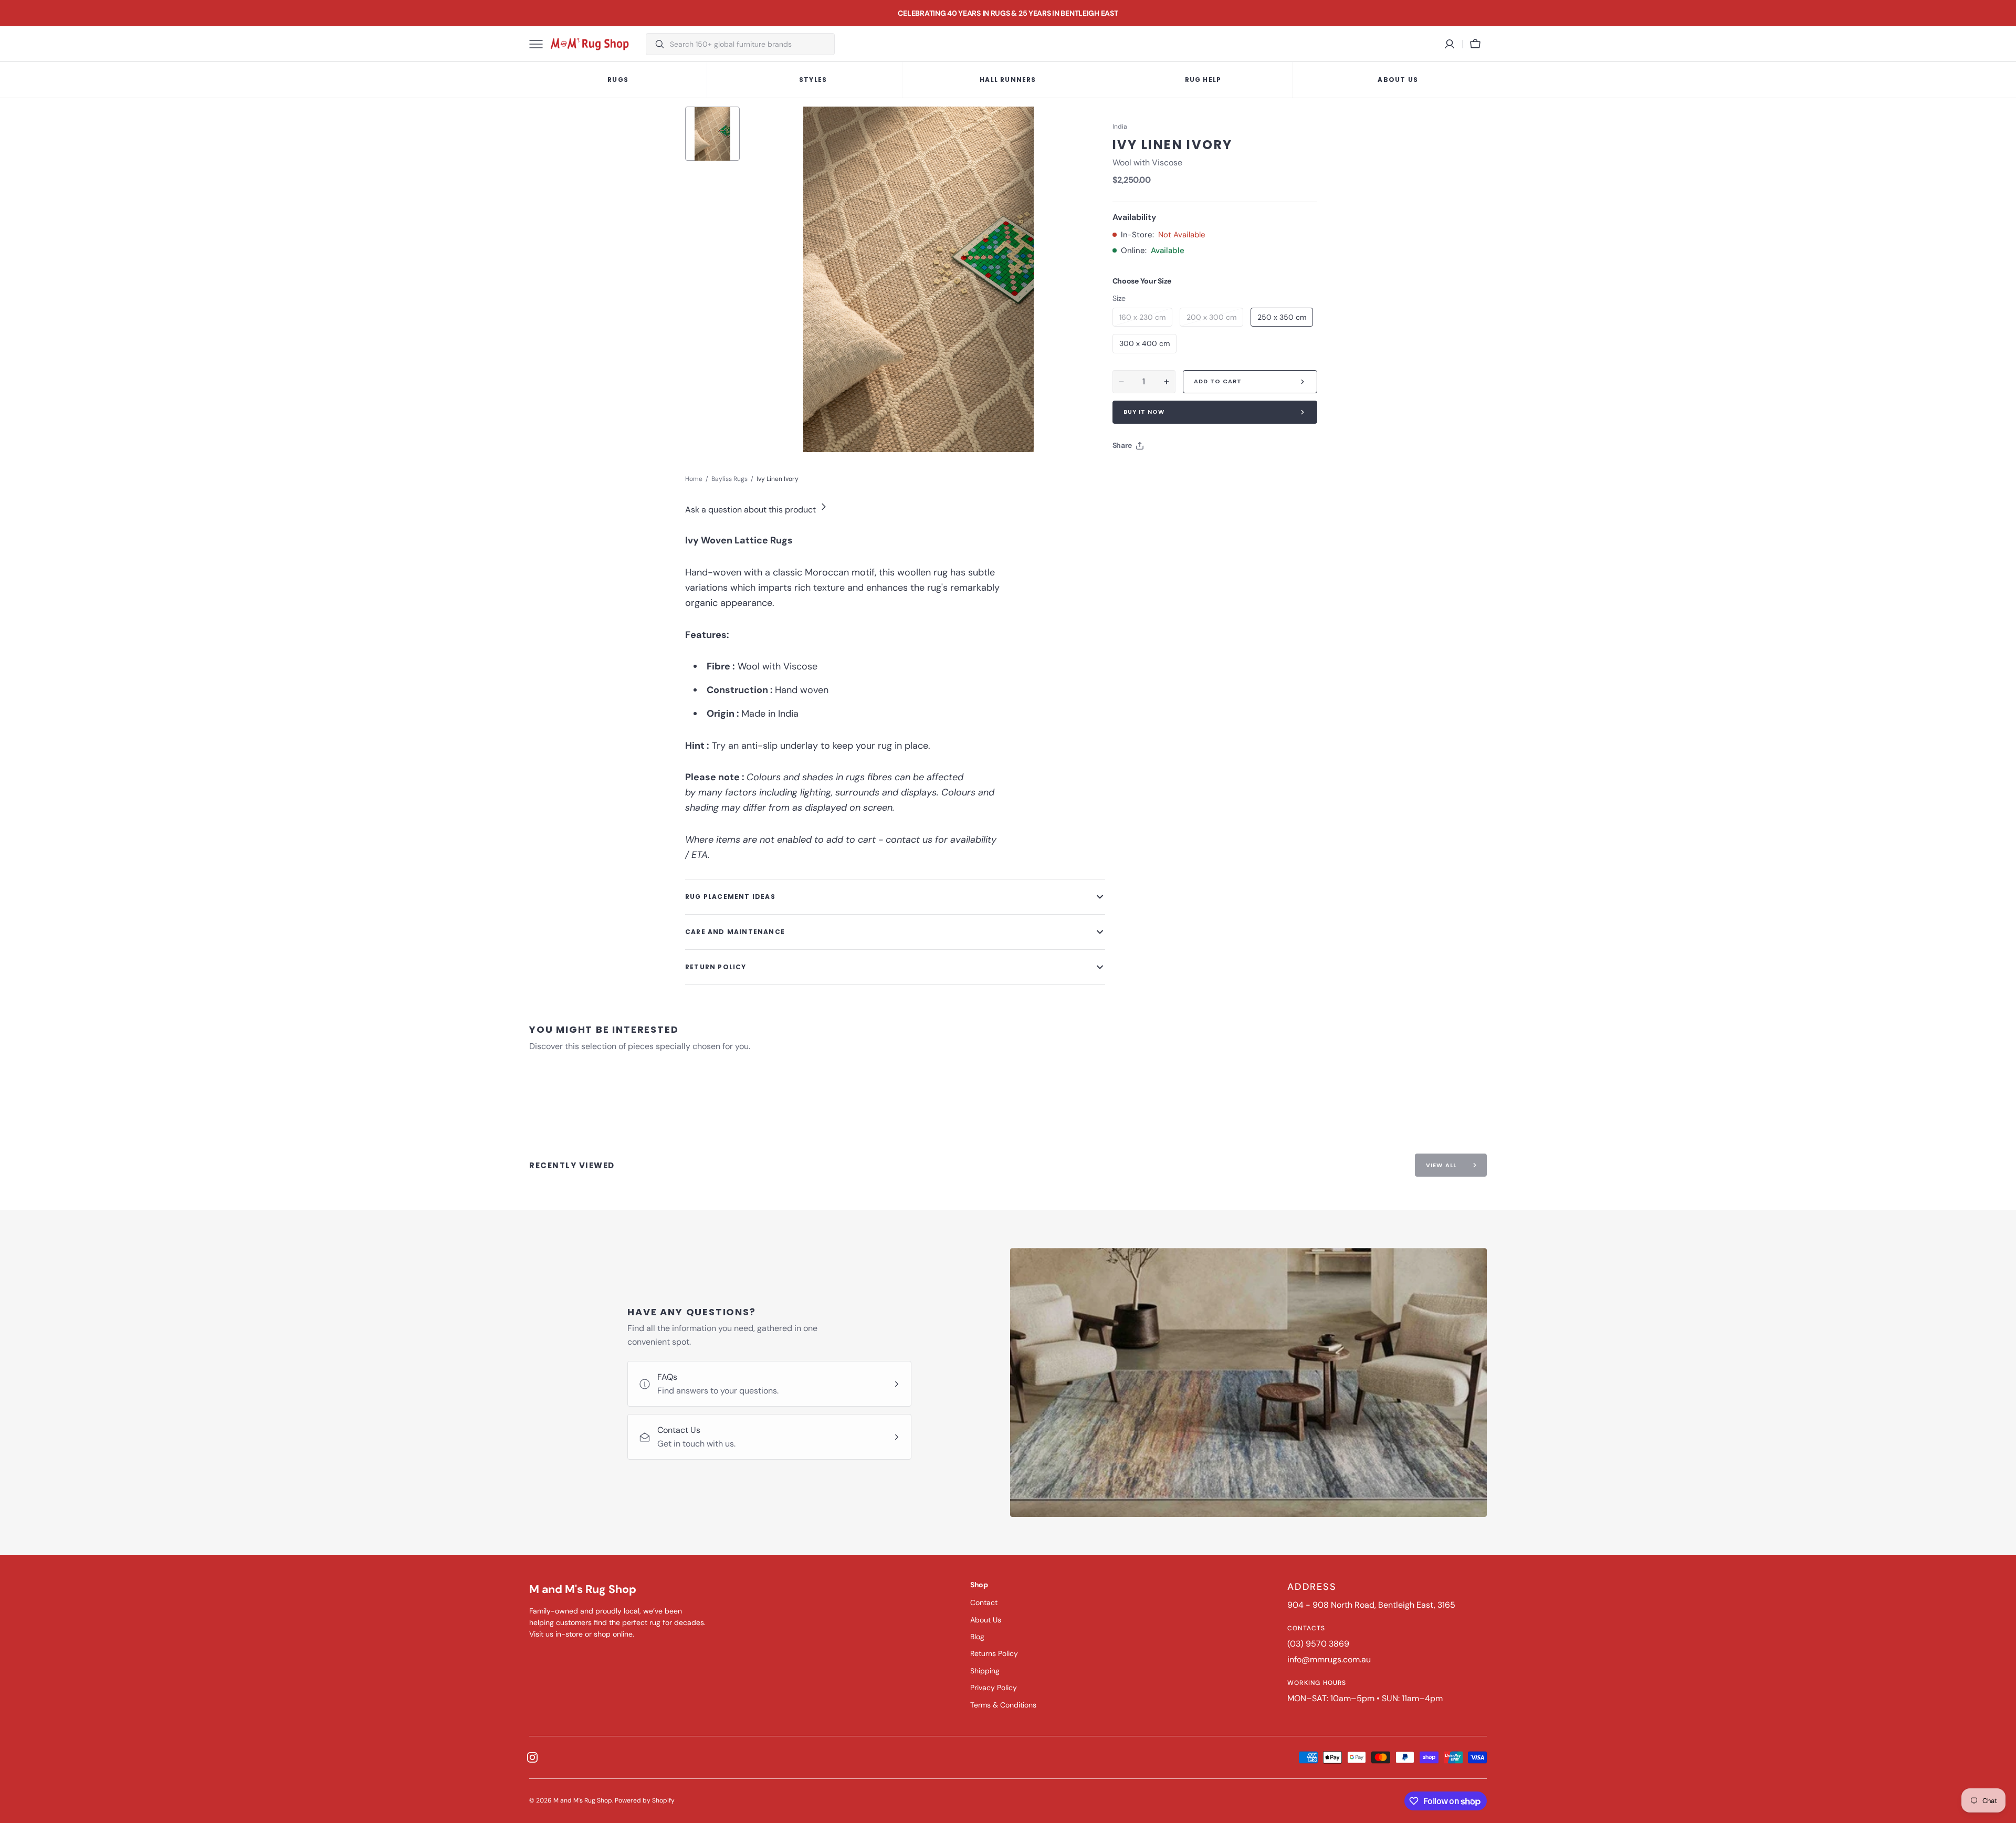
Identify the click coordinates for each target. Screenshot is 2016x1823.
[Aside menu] (540, 44)
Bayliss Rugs (729, 479)
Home (694, 479)
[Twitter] (1129, 472)
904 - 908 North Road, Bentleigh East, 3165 (1371, 1605)
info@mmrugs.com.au (1329, 1659)
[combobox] (749, 44)
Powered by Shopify (645, 1800)
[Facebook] (1149, 472)
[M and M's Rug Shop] (590, 44)
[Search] (655, 44)
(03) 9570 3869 (1318, 1644)
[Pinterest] (1169, 472)
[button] (1475, 44)
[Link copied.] (1189, 472)
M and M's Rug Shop (583, 1800)
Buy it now (1144, 412)
